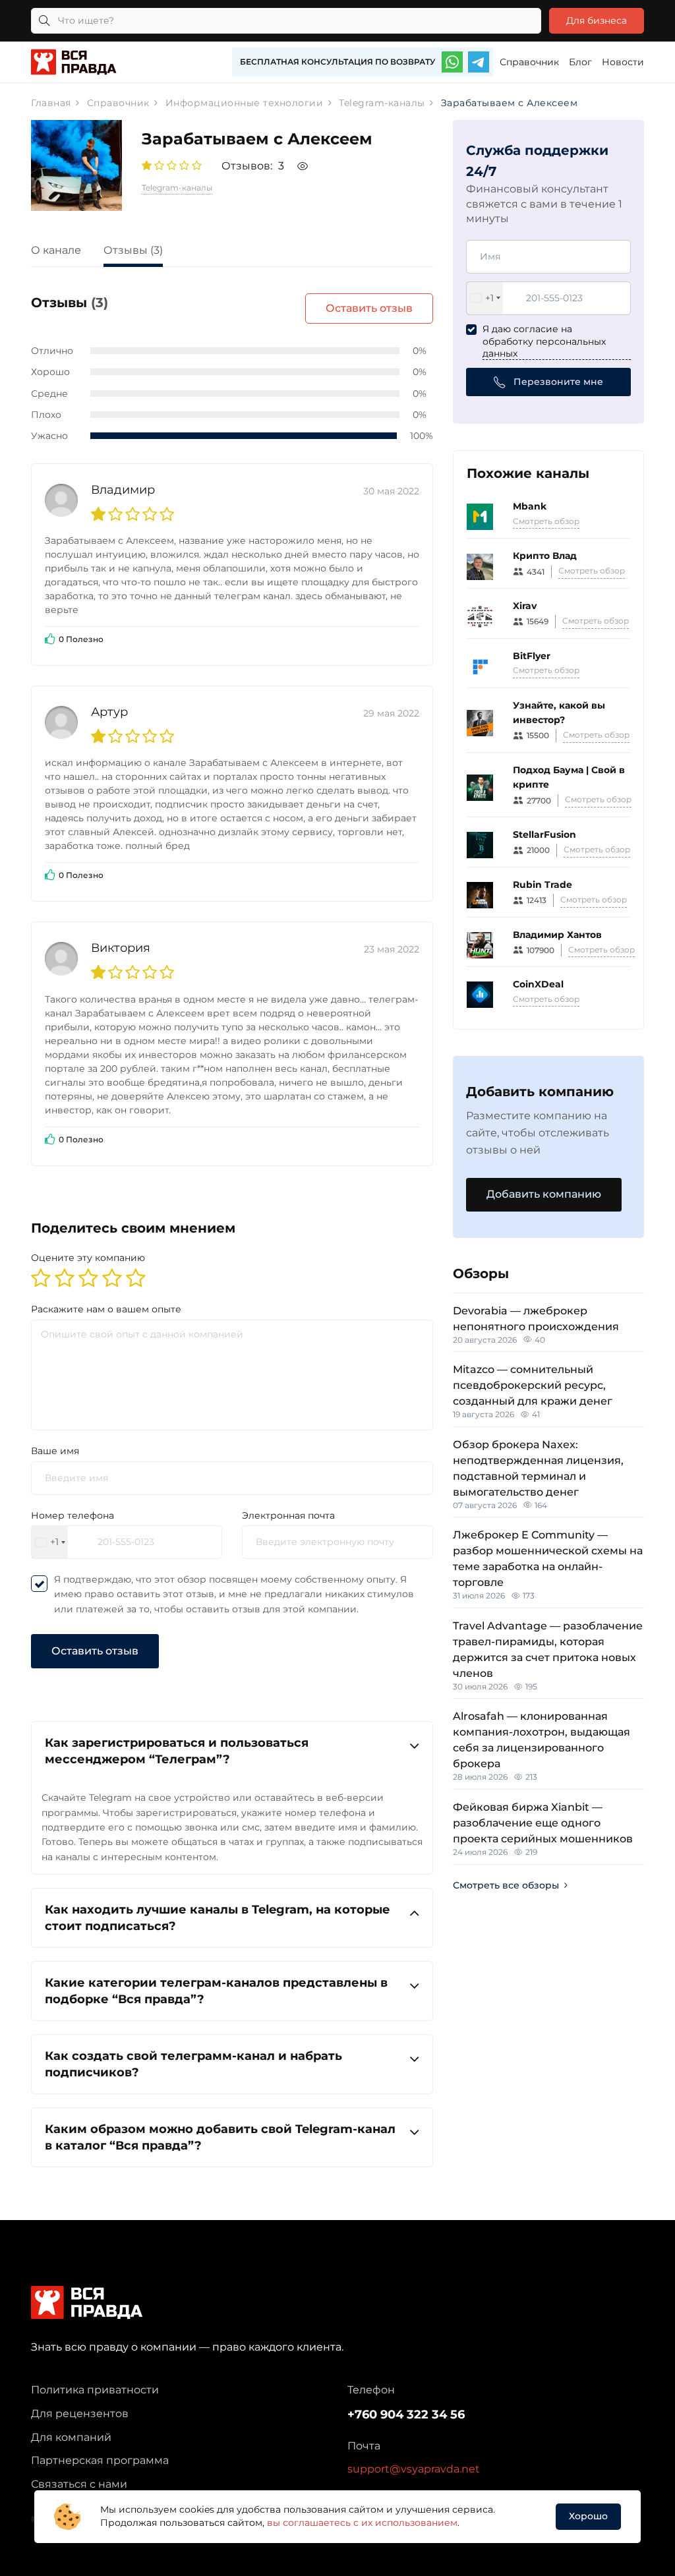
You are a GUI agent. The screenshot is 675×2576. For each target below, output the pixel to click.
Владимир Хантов (557, 935)
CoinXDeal (538, 984)
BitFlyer (532, 656)
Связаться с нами (79, 2484)
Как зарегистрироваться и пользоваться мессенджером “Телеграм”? (177, 1751)
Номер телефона (73, 1515)
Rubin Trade (543, 885)
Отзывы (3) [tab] (133, 250)
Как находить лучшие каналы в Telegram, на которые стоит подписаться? (218, 1917)
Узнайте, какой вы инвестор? (559, 713)
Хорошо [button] (588, 2516)
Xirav (525, 606)
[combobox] (50, 1542)
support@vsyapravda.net (414, 2469)
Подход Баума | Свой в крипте (569, 777)
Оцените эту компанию (88, 1258)
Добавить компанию (544, 1194)
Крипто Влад (545, 556)
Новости (623, 62)
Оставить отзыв (369, 308)
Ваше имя (55, 1451)
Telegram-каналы (177, 188)
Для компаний (71, 2437)
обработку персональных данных (544, 347)
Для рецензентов (80, 2414)
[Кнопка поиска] (44, 21)
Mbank (530, 506)
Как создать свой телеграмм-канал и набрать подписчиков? (193, 2064)
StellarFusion (544, 834)
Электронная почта (288, 1515)
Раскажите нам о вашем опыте (106, 1309)
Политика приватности (95, 2390)
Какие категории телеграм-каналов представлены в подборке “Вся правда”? (216, 1991)
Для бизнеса (597, 20)
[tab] (232, 1751)
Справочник (529, 62)
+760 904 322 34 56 (406, 2415)
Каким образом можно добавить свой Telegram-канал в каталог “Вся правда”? (220, 2137)
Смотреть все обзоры (506, 1885)
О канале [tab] (56, 250)
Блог (580, 62)
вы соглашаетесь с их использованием (362, 2523)
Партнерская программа (100, 2460)
